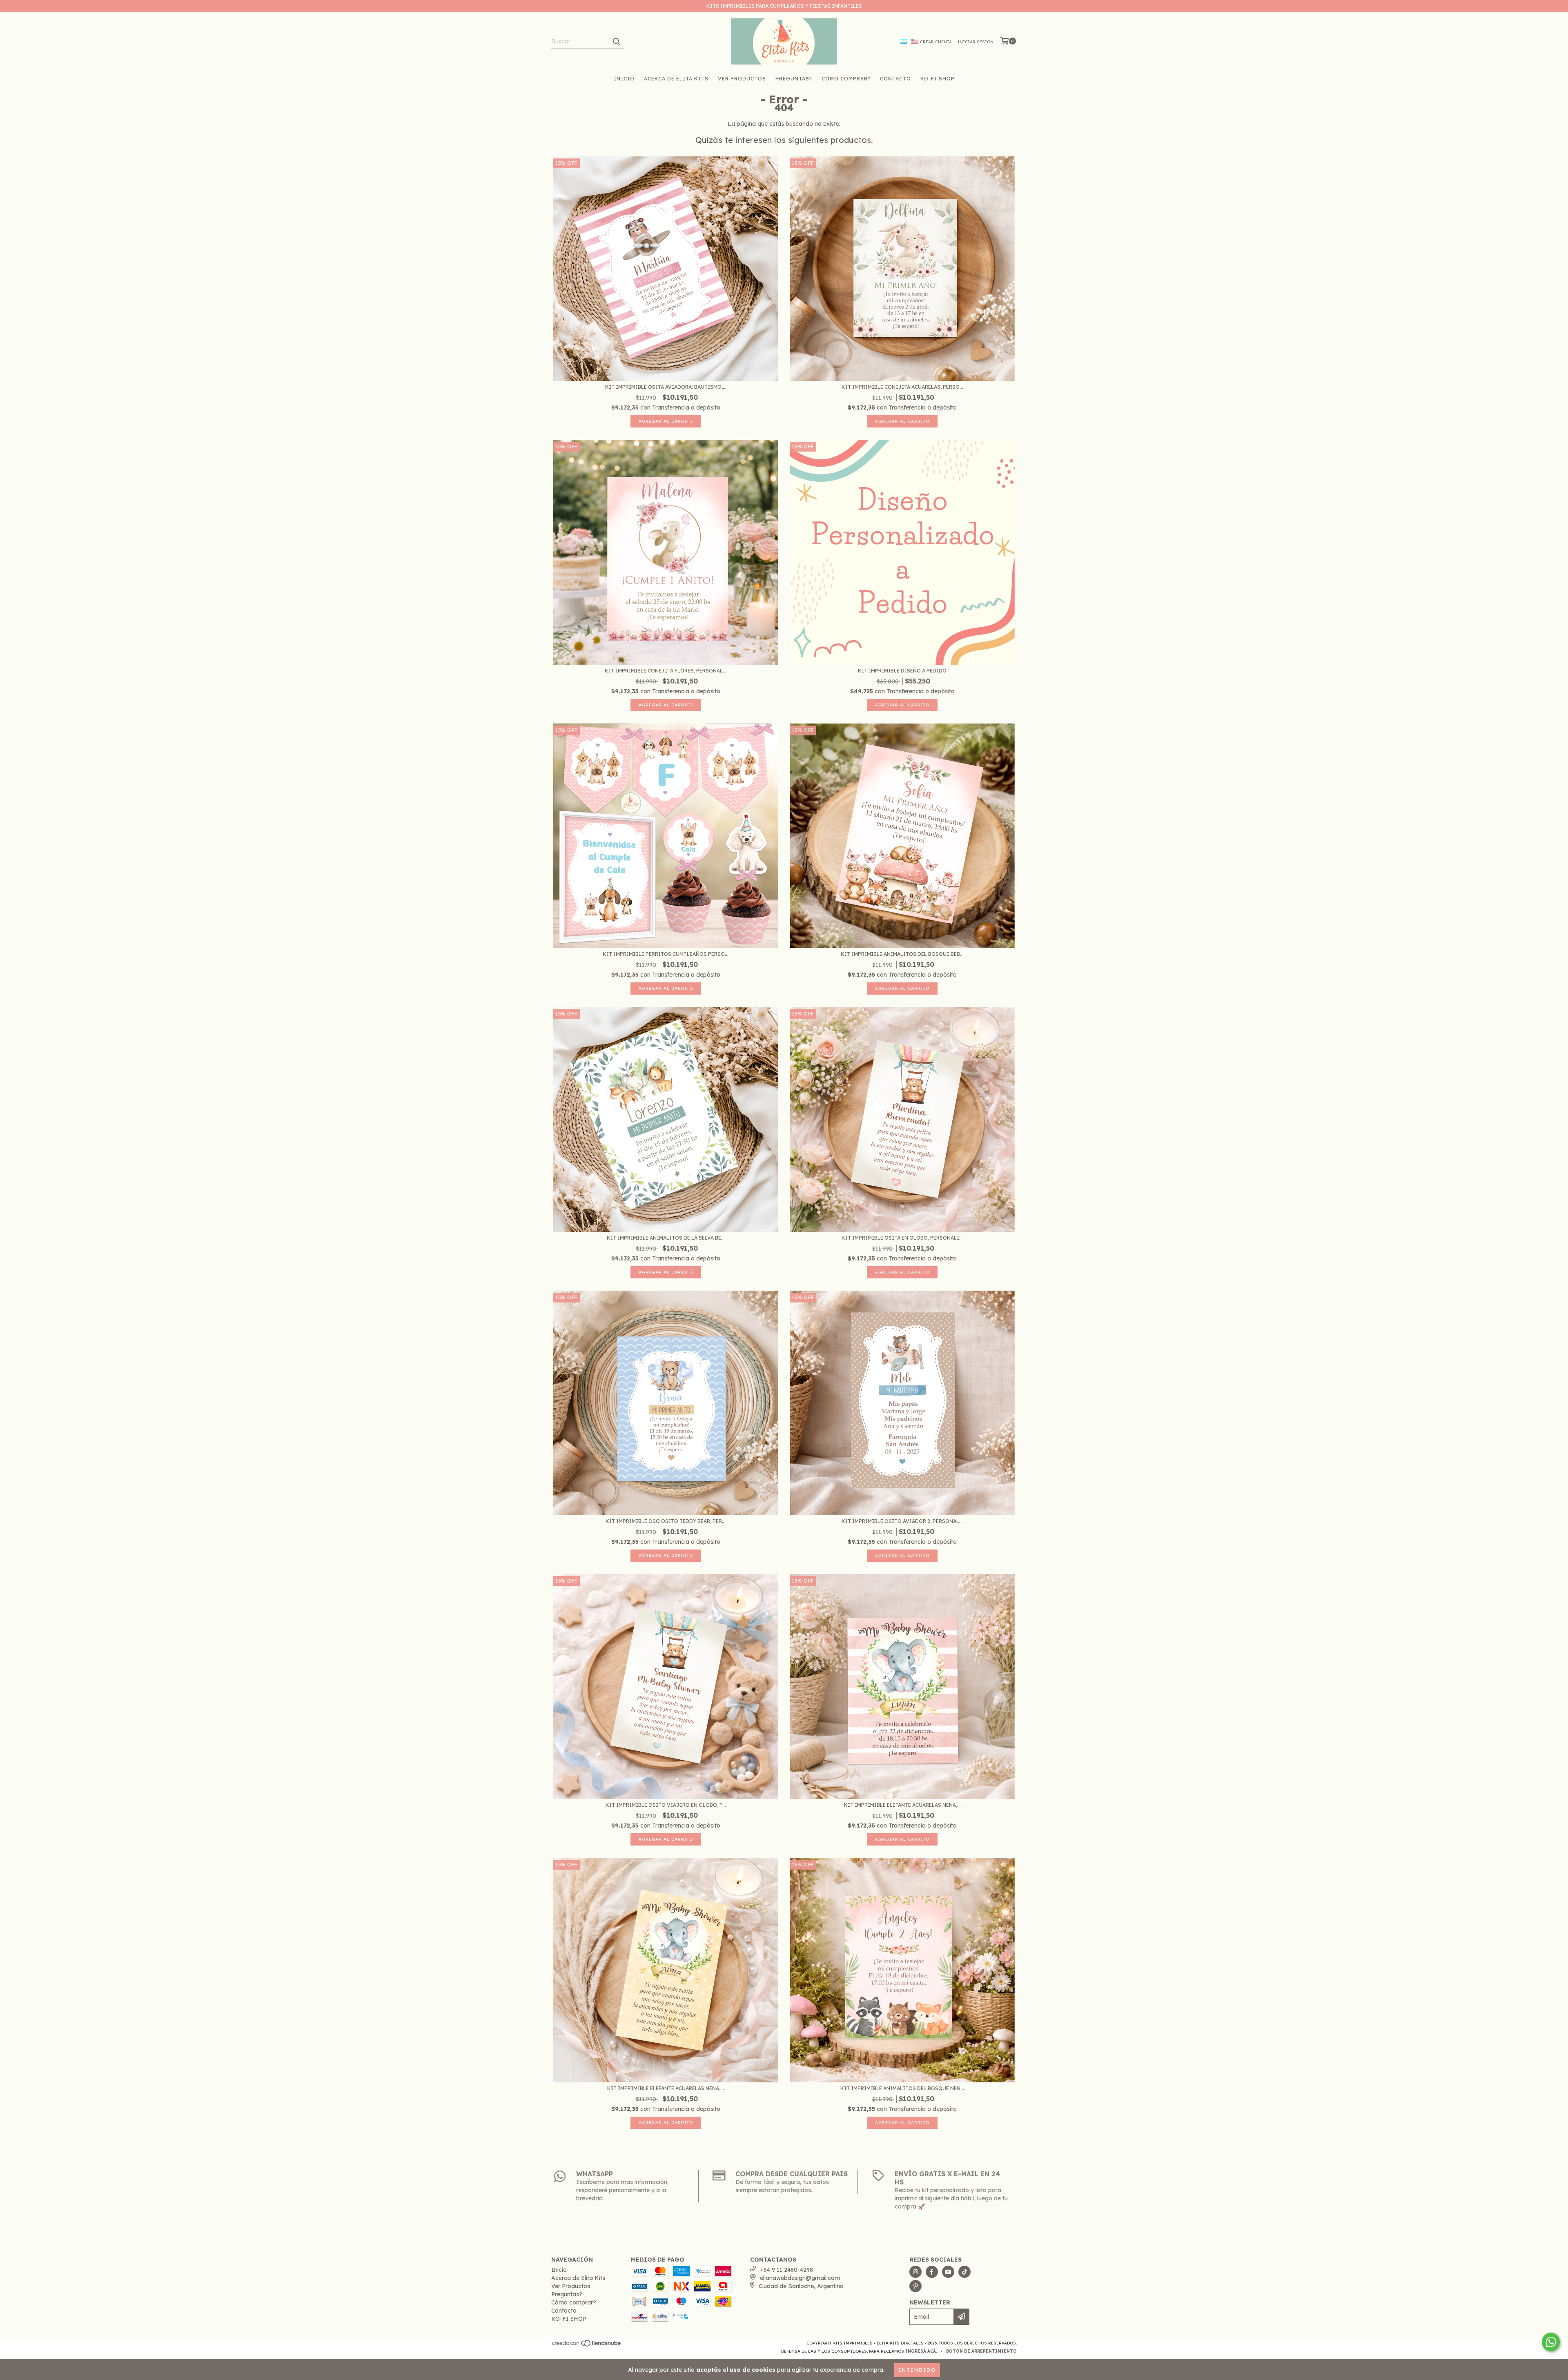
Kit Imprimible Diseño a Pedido (902, 671)
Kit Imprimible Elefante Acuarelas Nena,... (902, 1805)
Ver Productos (742, 79)
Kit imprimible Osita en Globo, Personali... (902, 1238)
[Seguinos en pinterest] (915, 2286)
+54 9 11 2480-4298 (786, 2270)
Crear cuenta (936, 42)
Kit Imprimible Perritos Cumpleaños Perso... (666, 954)
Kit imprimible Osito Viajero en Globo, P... (666, 1805)
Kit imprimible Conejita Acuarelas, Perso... (902, 387)
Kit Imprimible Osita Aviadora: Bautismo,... (666, 387)
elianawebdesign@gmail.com (800, 2278)
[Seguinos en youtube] (948, 2272)
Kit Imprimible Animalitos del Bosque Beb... (902, 954)
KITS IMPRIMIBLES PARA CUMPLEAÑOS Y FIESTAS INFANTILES (784, 6)
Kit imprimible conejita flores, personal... (666, 671)
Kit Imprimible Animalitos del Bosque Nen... (902, 2088)
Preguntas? (794, 79)
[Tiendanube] (587, 2346)
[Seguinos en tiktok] (964, 2272)
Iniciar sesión (976, 42)
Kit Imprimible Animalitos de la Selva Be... (666, 1238)
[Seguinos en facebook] (932, 2272)
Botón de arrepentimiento (981, 2351)
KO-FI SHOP (938, 79)
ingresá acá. (921, 2351)
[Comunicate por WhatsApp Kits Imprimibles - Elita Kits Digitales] (1551, 2342)
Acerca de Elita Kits (676, 79)
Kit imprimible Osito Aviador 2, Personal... (902, 1521)
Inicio (624, 79)
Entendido (917, 2370)
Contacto (895, 79)
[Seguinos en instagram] (915, 2272)
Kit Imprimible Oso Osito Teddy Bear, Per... (666, 1521)
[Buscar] (616, 41)
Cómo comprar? (846, 79)
